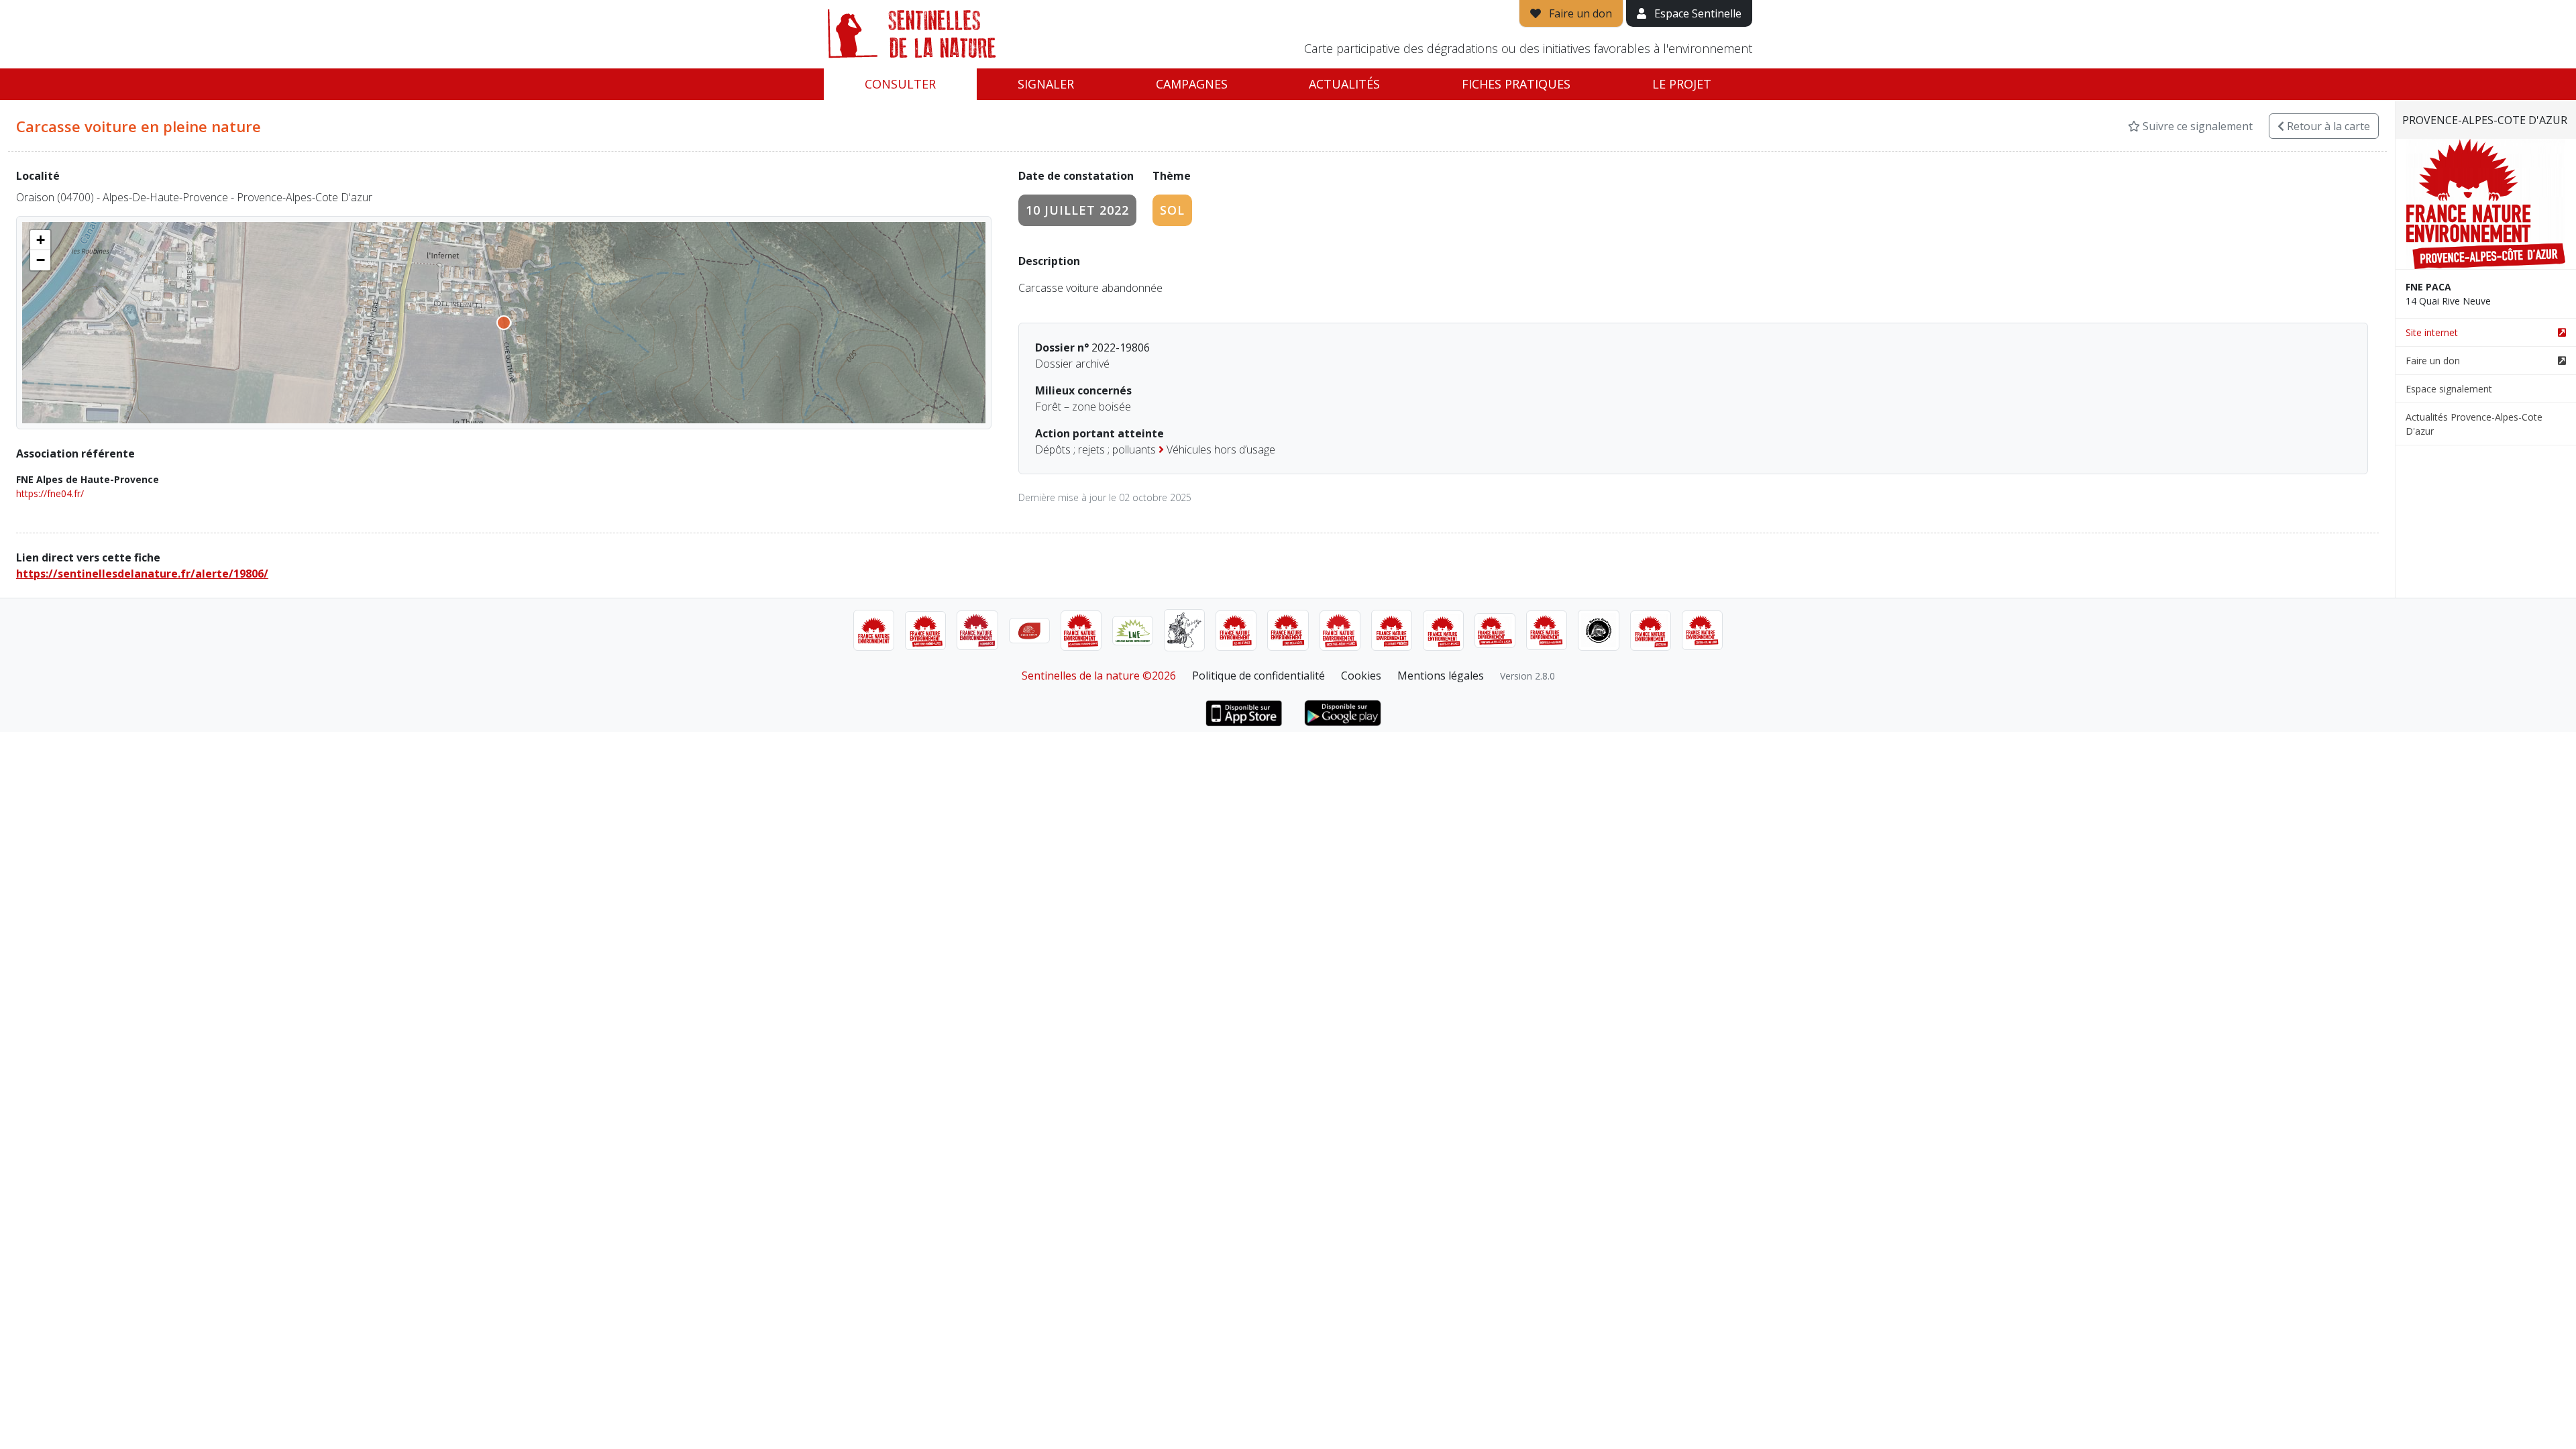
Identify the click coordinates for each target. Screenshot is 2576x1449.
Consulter (900, 84)
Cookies (1361, 676)
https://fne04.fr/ (50, 493)
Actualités (1344, 84)
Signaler (1046, 84)
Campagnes (1192, 84)
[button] (40, 240)
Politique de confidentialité (1258, 676)
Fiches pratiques (1516, 84)
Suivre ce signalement (2196, 126)
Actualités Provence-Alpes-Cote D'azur (2474, 424)
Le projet (1682, 84)
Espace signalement (2449, 389)
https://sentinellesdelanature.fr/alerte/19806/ (142, 574)
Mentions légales (1441, 676)
